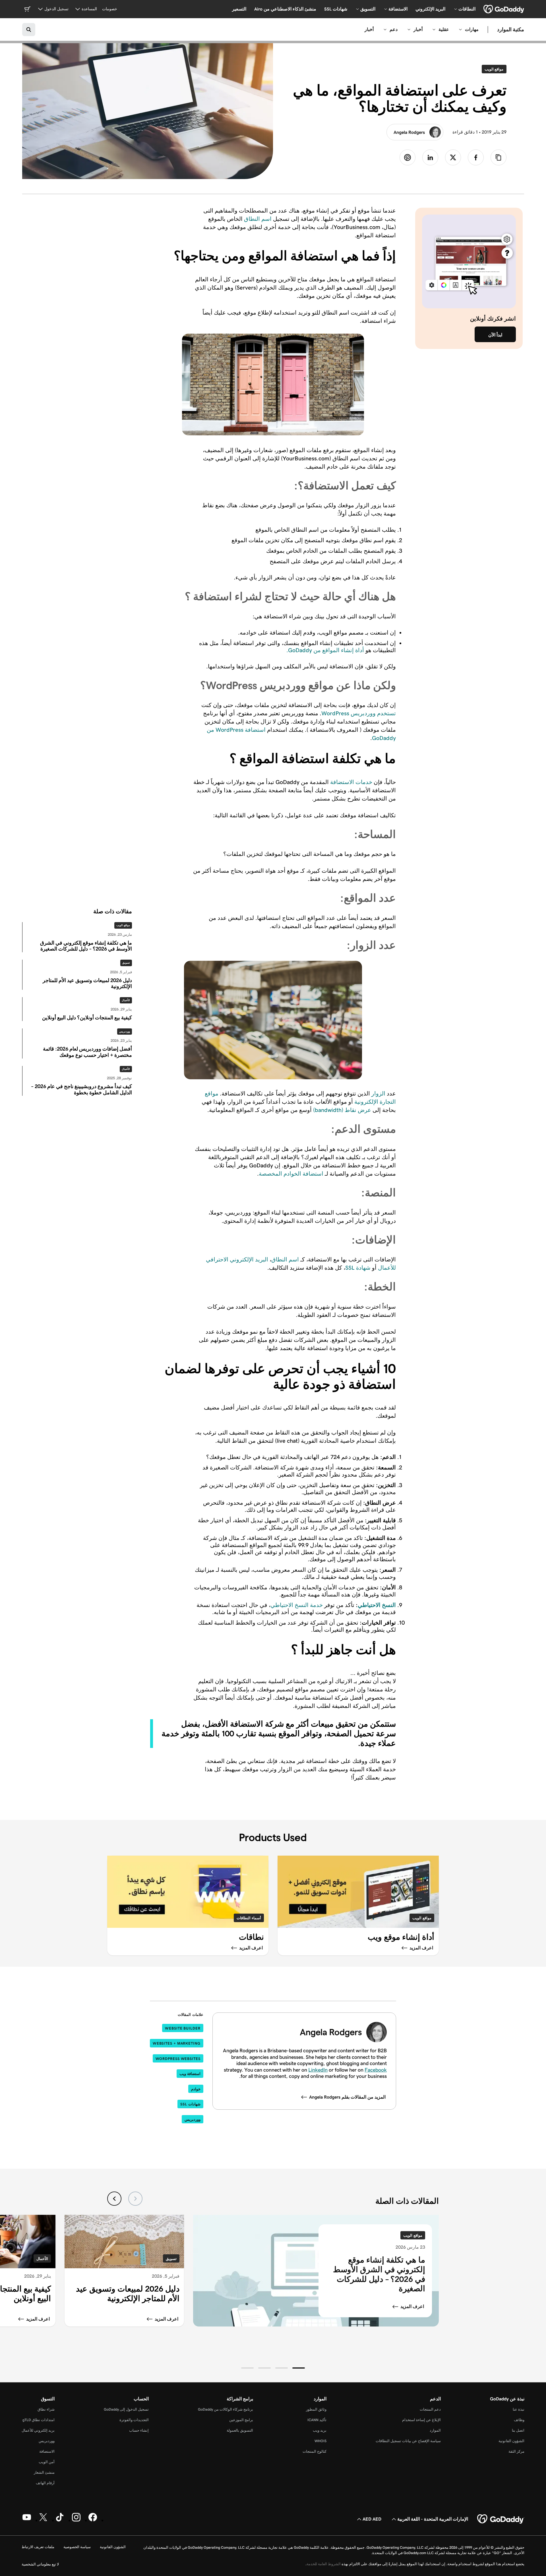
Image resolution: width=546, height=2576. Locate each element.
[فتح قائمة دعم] (385, 30)
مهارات (472, 29)
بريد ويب (320, 2430)
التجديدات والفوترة (134, 2420)
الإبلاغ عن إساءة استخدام (421, 2420)
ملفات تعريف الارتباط (38, 2547)
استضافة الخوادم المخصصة (291, 1174)
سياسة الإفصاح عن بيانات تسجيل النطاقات (408, 2441)
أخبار (418, 29)
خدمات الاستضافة (352, 782)
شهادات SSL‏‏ (336, 9)
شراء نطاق (46, 2409)
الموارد (435, 2430)
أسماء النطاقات (249, 1918)
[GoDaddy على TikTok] (60, 2520)
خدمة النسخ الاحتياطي (297, 1605)
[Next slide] (114, 2199)
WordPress (335, 713)
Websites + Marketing (177, 2043)
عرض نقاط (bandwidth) (342, 1110)
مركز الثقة (516, 2451)
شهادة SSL (358, 1268)
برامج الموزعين (241, 2420)
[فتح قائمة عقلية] (434, 30)
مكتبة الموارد (511, 30)
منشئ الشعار (44, 2472)
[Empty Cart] (27, 9)
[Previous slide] (135, 2199)
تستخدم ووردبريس (373, 713)
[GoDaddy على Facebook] (93, 2520)
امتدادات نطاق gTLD (39, 2420)
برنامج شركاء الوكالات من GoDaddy (226, 2409)
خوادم (196, 2089)
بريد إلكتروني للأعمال (38, 2430)
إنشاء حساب (139, 2430)
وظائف (519, 2420)
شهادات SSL (190, 2104)
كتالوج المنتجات (315, 2451)
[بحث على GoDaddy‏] (29, 30)
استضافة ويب (190, 2074)
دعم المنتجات (430, 2409)
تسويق (126, 963)
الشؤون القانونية (511, 2441)
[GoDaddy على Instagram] (76, 2520)
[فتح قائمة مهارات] (460, 30)
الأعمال (126, 1000)
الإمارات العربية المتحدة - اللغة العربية (433, 2519)
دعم (394, 29)
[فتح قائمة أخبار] (409, 30)
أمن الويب (47, 2462)
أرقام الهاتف (45, 2483)
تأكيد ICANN (317, 2420)
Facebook (376, 2070)
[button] (299, 2368)
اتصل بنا (518, 2430)
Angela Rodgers (409, 132)
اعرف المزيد (412, 2306)
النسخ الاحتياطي (377, 1605)
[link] (476, 157)
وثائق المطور (316, 2409)
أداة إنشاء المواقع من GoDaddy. (325, 650)
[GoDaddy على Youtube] (27, 2520)
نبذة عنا (519, 2409)
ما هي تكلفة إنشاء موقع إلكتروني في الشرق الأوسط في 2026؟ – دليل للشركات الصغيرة (379, 2274)
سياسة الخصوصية (77, 2547)
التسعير (239, 9)
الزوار (378, 1093)
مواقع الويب (493, 69)
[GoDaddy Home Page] (501, 2519)
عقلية (444, 29)
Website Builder (183, 2028)
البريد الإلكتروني (430, 9)
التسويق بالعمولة (240, 2430)
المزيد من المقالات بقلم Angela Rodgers (347, 2097)
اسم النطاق (258, 219)
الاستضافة (47, 2451)
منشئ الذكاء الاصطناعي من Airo (285, 9)
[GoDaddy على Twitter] (43, 2520)
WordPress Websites (178, 2059)
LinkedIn (318, 2070)
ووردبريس (125, 1032)
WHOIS (320, 2441)
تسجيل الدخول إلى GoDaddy (126, 2409)
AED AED (372, 2519)
